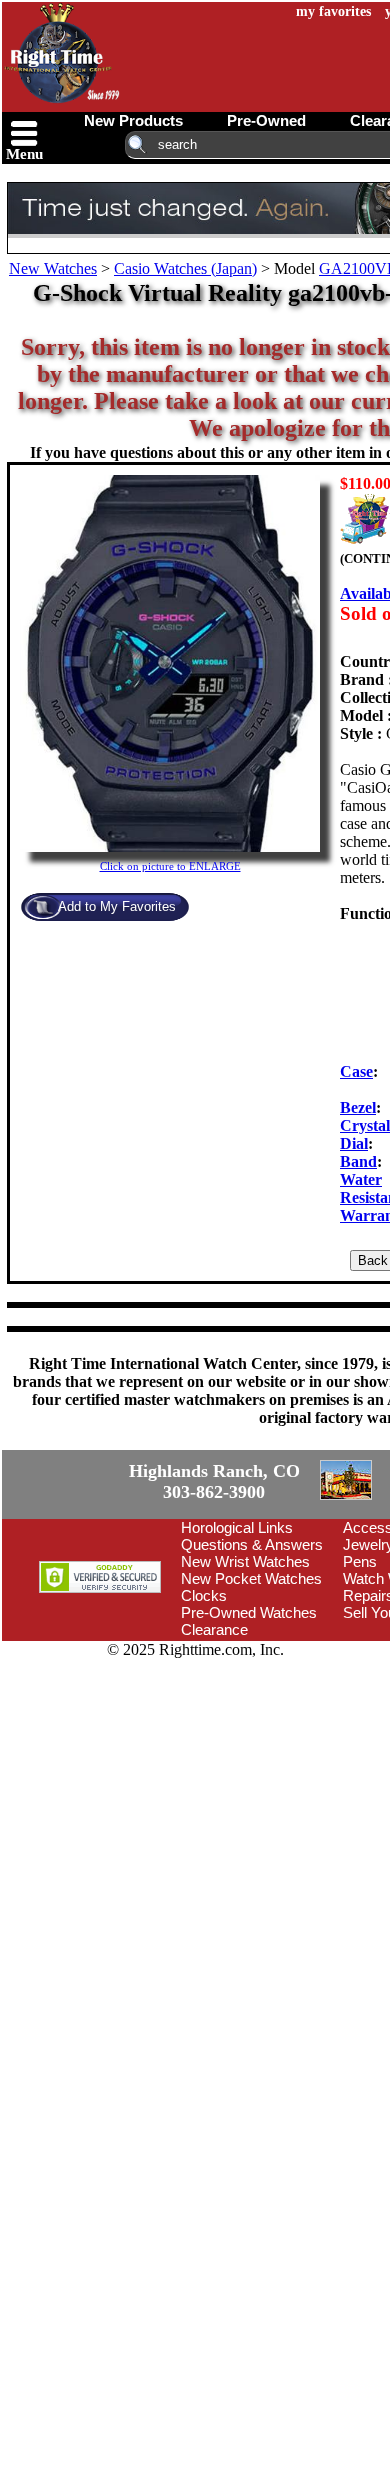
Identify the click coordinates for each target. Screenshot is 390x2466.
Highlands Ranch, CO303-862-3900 (75, 1539)
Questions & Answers (252, 1658)
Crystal (365, 1125)
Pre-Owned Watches (249, 1726)
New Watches (53, 268)
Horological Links (237, 1641)
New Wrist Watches (245, 1675)
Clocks (204, 1709)
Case (356, 1071)
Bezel (358, 1107)
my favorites (333, 11)
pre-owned (266, 120)
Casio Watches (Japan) (185, 268)
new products (133, 120)
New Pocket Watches (251, 1692)
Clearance (214, 1743)
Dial (354, 1143)
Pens (360, 1675)
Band (358, 1161)
